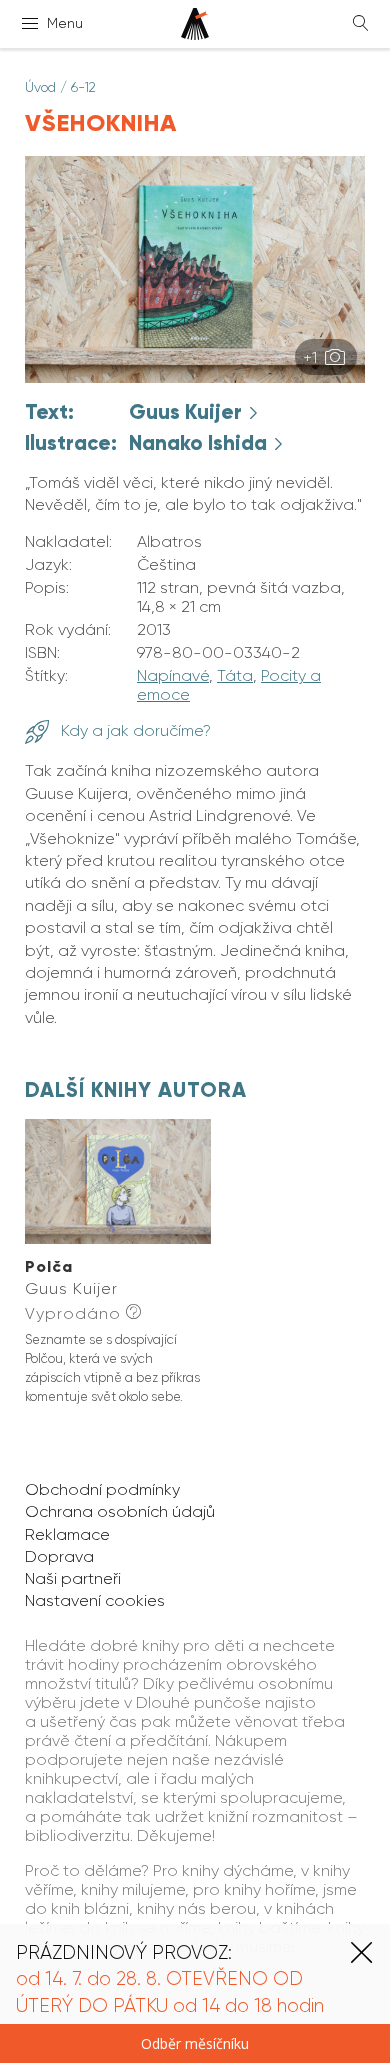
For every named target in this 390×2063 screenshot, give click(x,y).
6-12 (83, 87)
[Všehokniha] (195, 377)
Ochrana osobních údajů (120, 1511)
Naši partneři (73, 1578)
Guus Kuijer (188, 412)
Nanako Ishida (200, 443)
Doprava (59, 1556)
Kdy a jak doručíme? (134, 730)
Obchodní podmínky (102, 1489)
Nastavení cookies (95, 1600)
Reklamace (67, 1534)
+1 (312, 357)
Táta (235, 675)
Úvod (40, 87)
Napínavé (173, 675)
